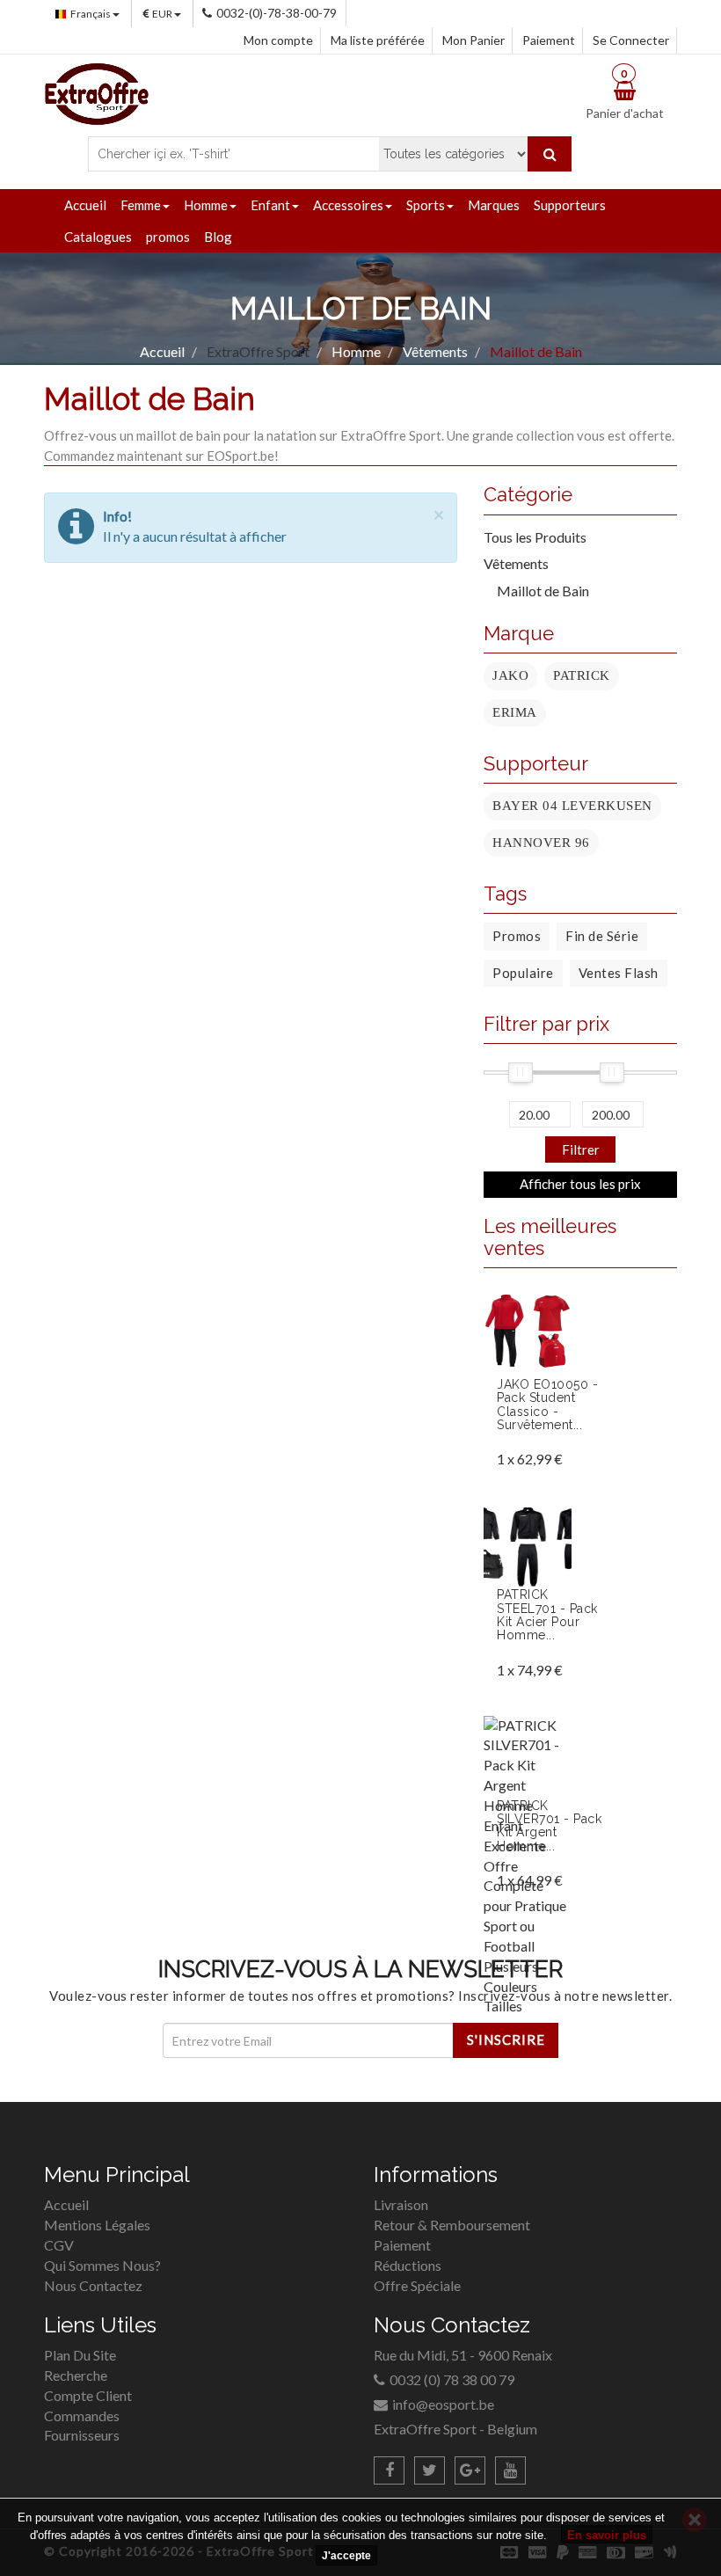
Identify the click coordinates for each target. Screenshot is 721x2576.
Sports (426, 205)
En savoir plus (607, 2535)
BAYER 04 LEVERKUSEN (572, 806)
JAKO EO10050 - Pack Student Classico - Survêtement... (547, 1405)
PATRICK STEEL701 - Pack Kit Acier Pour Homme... (547, 1615)
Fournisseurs (82, 2435)
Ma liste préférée (378, 40)
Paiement (549, 40)
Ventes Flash (619, 973)
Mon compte (278, 40)
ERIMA (515, 712)
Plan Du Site (80, 2355)
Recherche (76, 2375)
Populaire (523, 973)
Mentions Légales (97, 2225)
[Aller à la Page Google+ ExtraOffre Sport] (470, 2470)
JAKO (510, 675)
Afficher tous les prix (580, 1184)
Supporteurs (570, 205)
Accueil (85, 205)
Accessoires (348, 205)
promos (168, 237)
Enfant (270, 205)
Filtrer (581, 1149)
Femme (141, 205)
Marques (494, 205)
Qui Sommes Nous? (102, 2265)
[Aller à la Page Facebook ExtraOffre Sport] (389, 2470)
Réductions (408, 2265)
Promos (517, 936)
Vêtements (516, 563)
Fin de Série (602, 936)
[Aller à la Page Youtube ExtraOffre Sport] (510, 2470)
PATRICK (582, 675)
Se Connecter (631, 40)
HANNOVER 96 (541, 843)
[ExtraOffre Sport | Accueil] (97, 92)
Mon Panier (473, 40)
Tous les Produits (535, 537)
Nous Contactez (93, 2285)
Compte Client (88, 2395)
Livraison (401, 2204)
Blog (218, 237)
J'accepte (346, 2556)
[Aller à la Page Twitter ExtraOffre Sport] (430, 2470)
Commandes (82, 2415)
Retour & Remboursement (452, 2225)
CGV (59, 2245)
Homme (206, 205)
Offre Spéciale (417, 2285)
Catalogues (98, 237)
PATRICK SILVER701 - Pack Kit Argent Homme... (549, 1826)
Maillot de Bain (543, 591)
